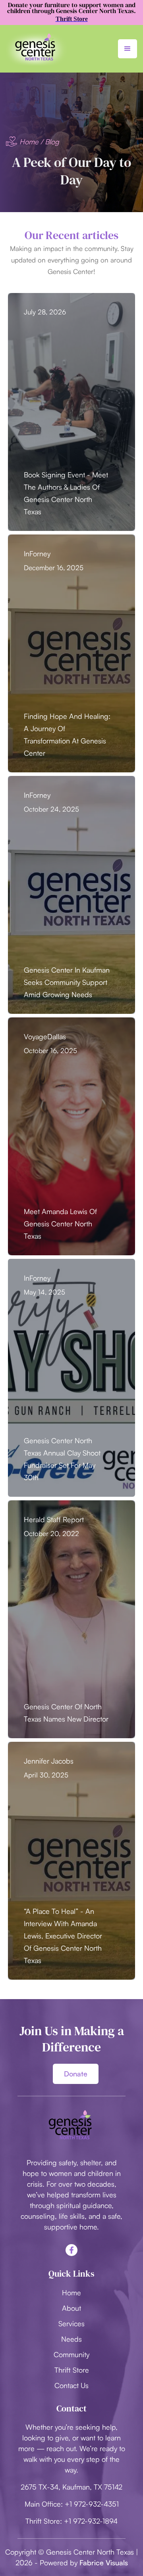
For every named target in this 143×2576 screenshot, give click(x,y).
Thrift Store (72, 2370)
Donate (76, 2074)
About (71, 2308)
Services (71, 2323)
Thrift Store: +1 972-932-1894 (71, 2521)
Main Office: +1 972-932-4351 (72, 2504)
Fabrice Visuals (104, 2563)
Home (29, 142)
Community (71, 2354)
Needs (71, 2339)
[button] (128, 49)
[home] (37, 49)
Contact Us (71, 2385)
